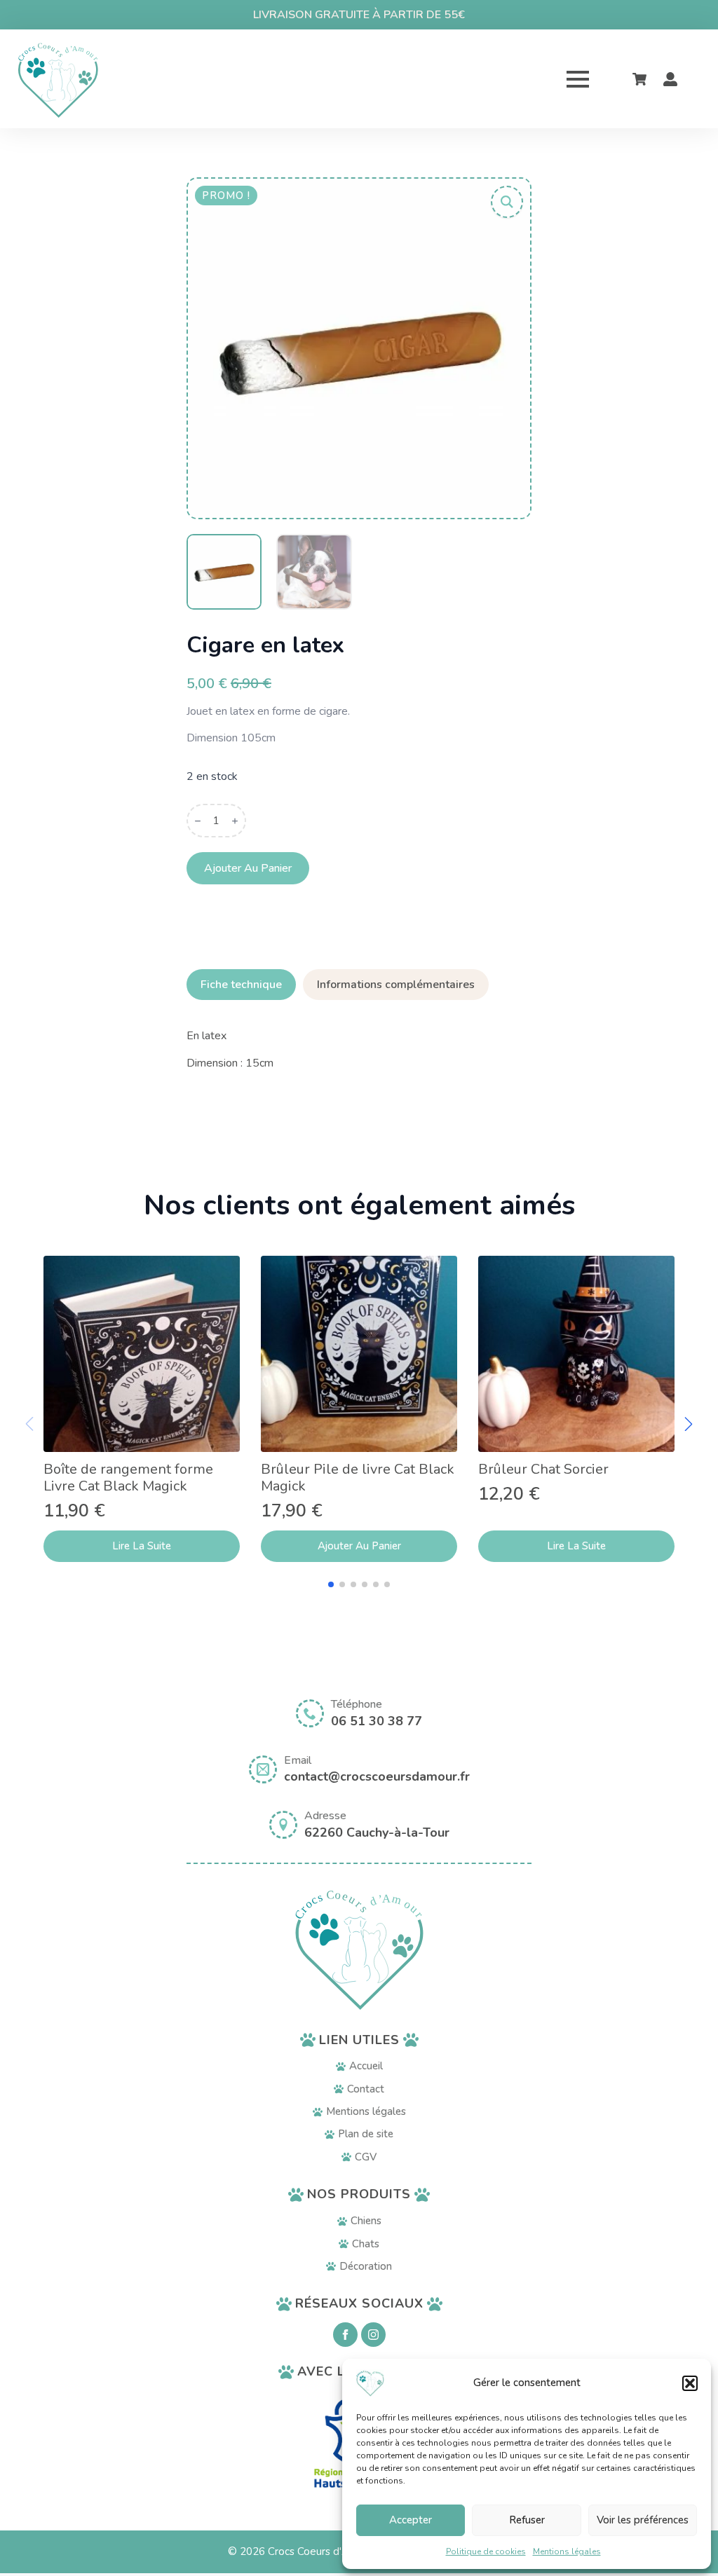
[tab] (241, 985)
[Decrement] (198, 821)
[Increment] (235, 821)
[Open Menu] (578, 79)
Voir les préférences (643, 2520)
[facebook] (345, 2335)
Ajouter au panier (248, 868)
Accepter (411, 2520)
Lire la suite (142, 1546)
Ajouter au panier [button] (359, 1546)
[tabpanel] (359, 1049)
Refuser (527, 2520)
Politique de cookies (486, 2551)
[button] (690, 2383)
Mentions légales (567, 2551)
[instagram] (373, 2335)
